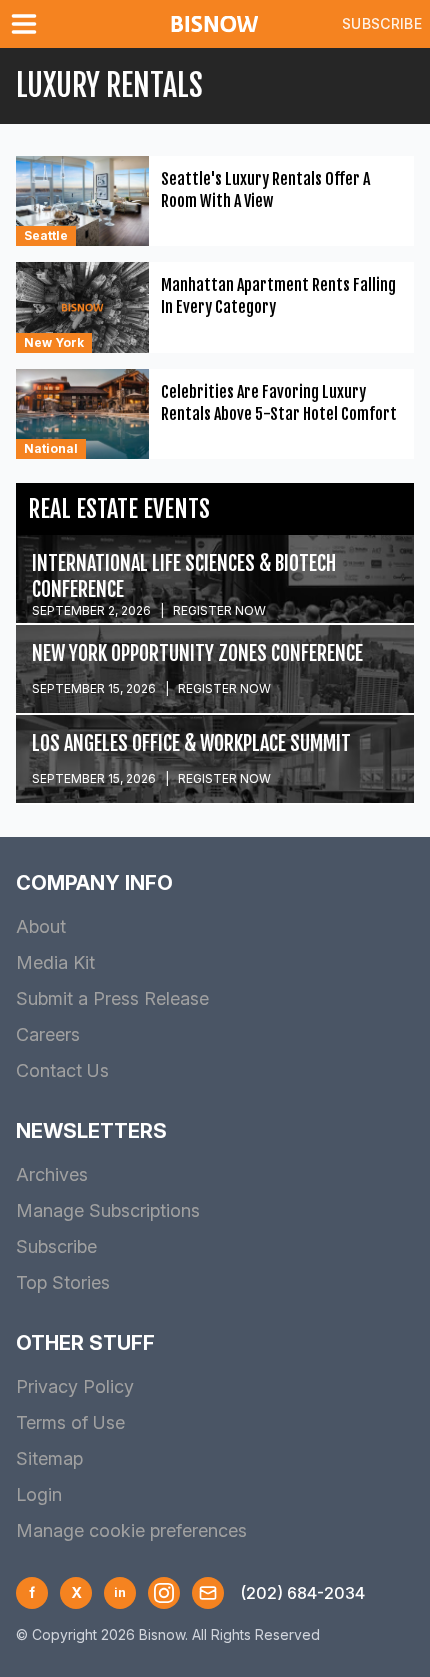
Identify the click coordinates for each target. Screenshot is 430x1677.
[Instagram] (164, 1593)
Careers (48, 1034)
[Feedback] (208, 1593)
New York (54, 342)
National (51, 448)
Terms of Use (70, 1422)
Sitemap (49, 1458)
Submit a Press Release (112, 998)
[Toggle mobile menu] (28, 24)
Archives (52, 1174)
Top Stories (63, 1282)
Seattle (46, 235)
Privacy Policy (75, 1386)
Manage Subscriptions (108, 1210)
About (41, 926)
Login (39, 1494)
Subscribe (382, 23)
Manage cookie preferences (131, 1530)
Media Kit (55, 962)
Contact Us (62, 1070)
